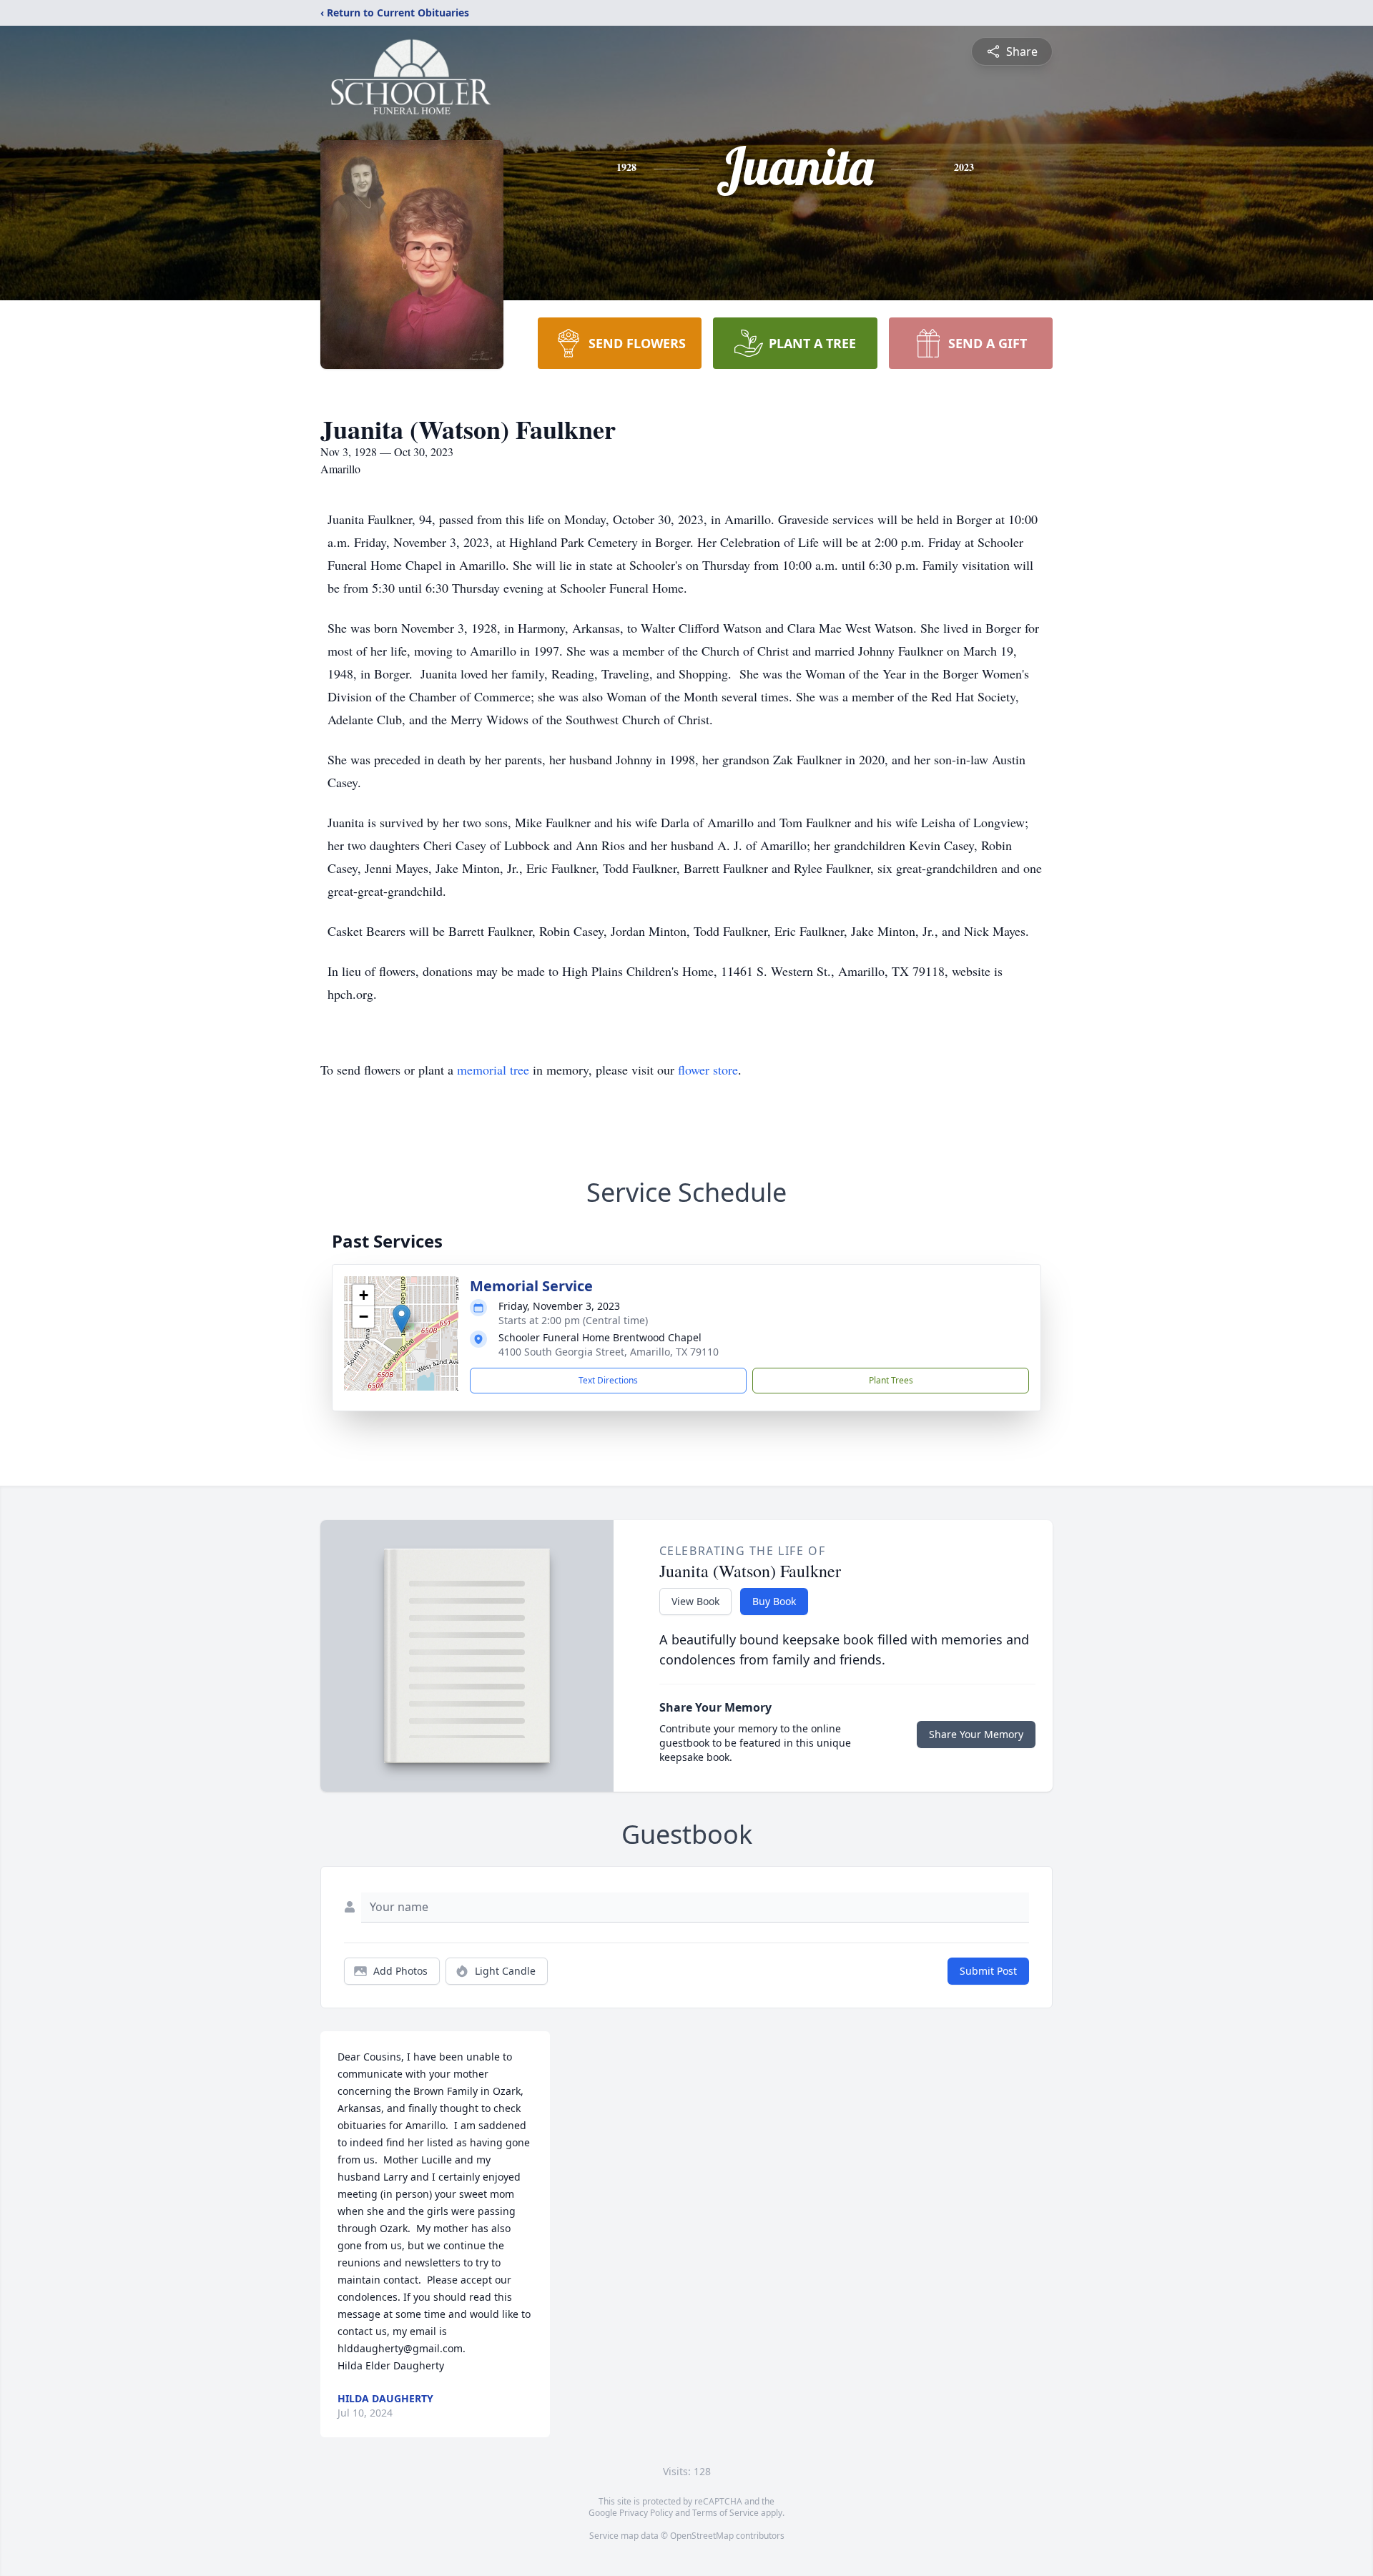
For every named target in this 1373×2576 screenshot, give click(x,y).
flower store (708, 1070)
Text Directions (608, 1380)
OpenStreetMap (702, 2536)
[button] (402, 1319)
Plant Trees (891, 1380)
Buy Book (774, 1601)
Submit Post (988, 1971)
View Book (695, 1601)
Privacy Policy (646, 2513)
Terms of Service (725, 2513)
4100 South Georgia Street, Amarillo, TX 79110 (609, 1352)
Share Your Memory (976, 1734)
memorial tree (493, 1070)
